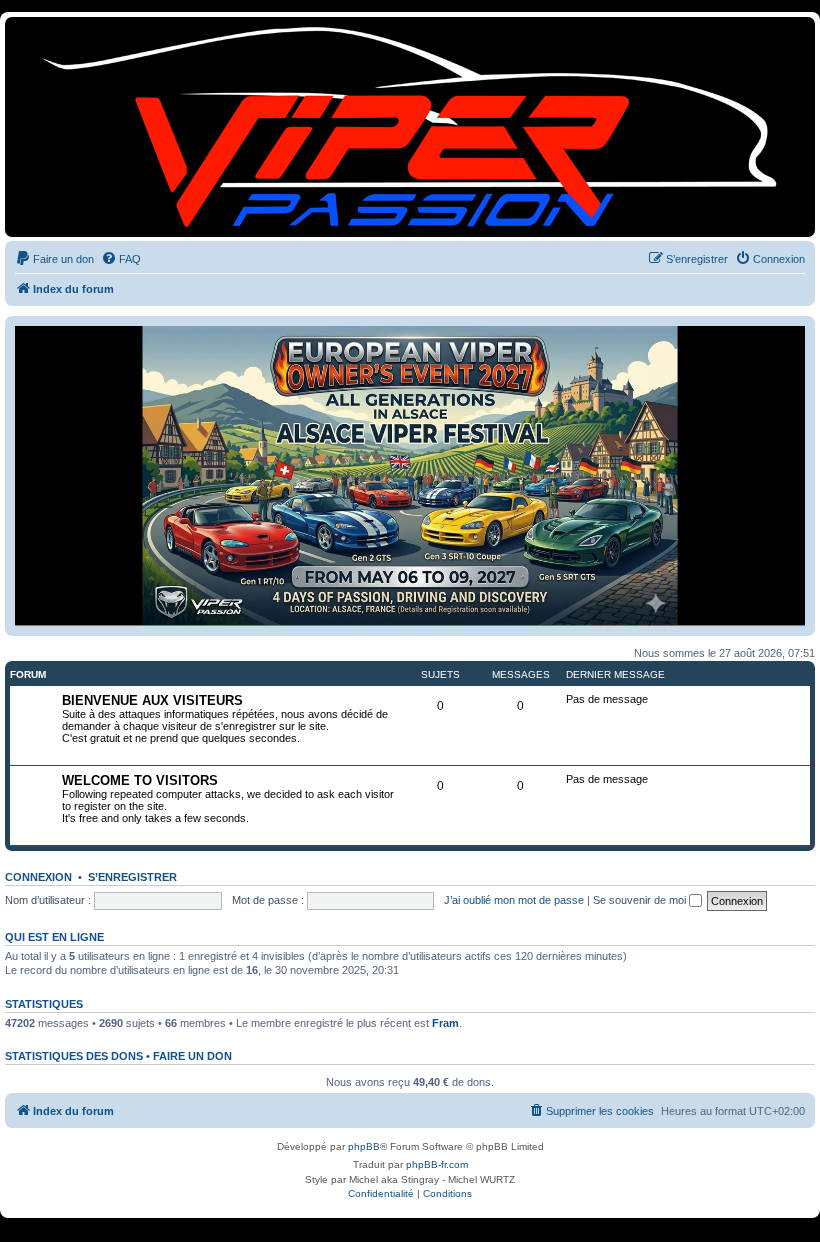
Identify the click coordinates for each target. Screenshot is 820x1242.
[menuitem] (54, 259)
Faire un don (192, 1056)
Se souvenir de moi (641, 900)
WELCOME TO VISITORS (140, 780)
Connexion (38, 877)
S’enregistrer (132, 877)
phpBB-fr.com (437, 1164)
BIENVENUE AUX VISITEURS (152, 700)
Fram (445, 1023)
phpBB (364, 1146)
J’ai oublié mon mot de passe (514, 900)
